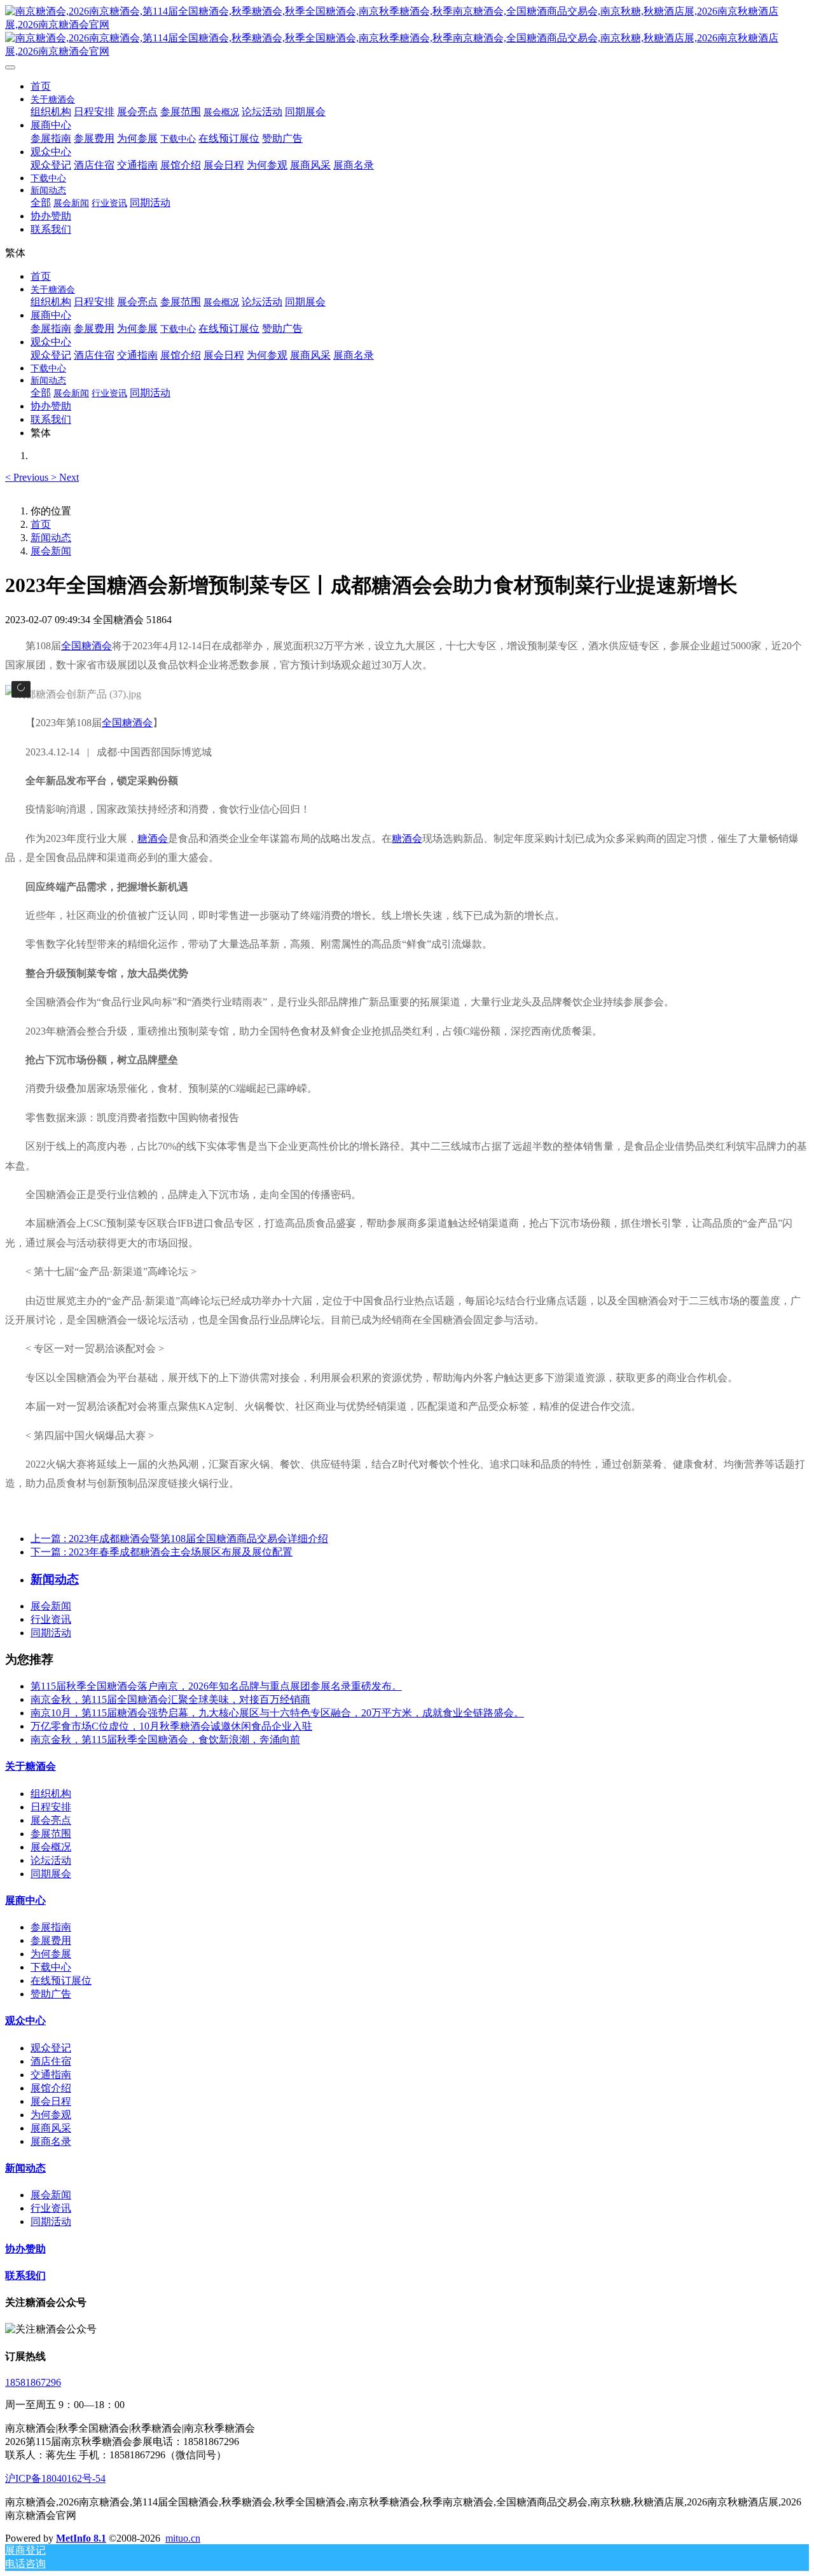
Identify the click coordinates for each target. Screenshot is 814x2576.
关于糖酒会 (31, 1766)
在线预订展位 (61, 1980)
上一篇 (179, 1539)
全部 (41, 203)
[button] (28, 477)
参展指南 (51, 1927)
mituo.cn (183, 2538)
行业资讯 (51, 1619)
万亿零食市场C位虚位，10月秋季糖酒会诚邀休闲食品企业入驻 (171, 1726)
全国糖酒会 (86, 646)
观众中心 (25, 2021)
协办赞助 (25, 2249)
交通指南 (51, 2075)
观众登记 (51, 2048)
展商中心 (25, 1900)
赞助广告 (51, 1994)
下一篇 (162, 1552)
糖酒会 (153, 838)
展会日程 (51, 2101)
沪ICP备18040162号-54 (55, 2478)
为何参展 (51, 1954)
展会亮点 (51, 1820)
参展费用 (51, 1940)
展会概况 (51, 1847)
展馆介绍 (51, 2088)
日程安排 (51, 1807)
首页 (41, 86)
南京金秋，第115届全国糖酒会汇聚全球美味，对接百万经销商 (170, 1699)
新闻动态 (51, 538)
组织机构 (51, 1794)
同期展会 (51, 1874)
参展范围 (51, 1834)
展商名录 (51, 2141)
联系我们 (25, 2276)
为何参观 (51, 2115)
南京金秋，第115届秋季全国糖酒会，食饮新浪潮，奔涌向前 (165, 1739)
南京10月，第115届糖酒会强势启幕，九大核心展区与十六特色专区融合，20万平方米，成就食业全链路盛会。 (277, 1713)
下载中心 (51, 1967)
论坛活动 (51, 1860)
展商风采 (51, 2128)
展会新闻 (51, 551)
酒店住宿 (51, 2061)
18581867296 (33, 2382)
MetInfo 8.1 (81, 2538)
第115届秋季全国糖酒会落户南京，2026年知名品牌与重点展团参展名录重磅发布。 (216, 1686)
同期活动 (51, 1633)
